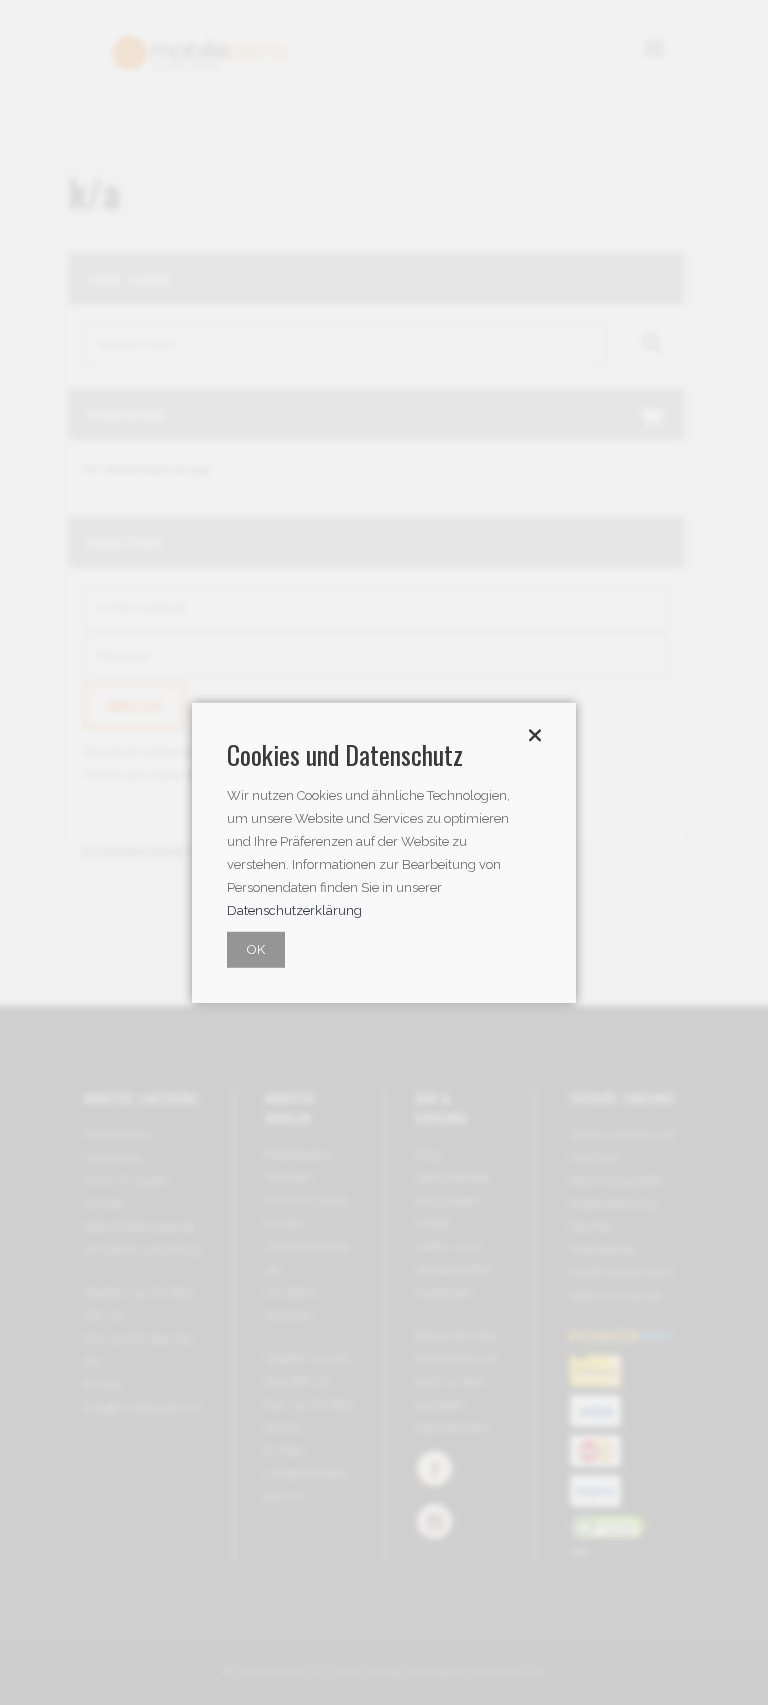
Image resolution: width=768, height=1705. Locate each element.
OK (256, 949)
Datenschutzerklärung (294, 910)
